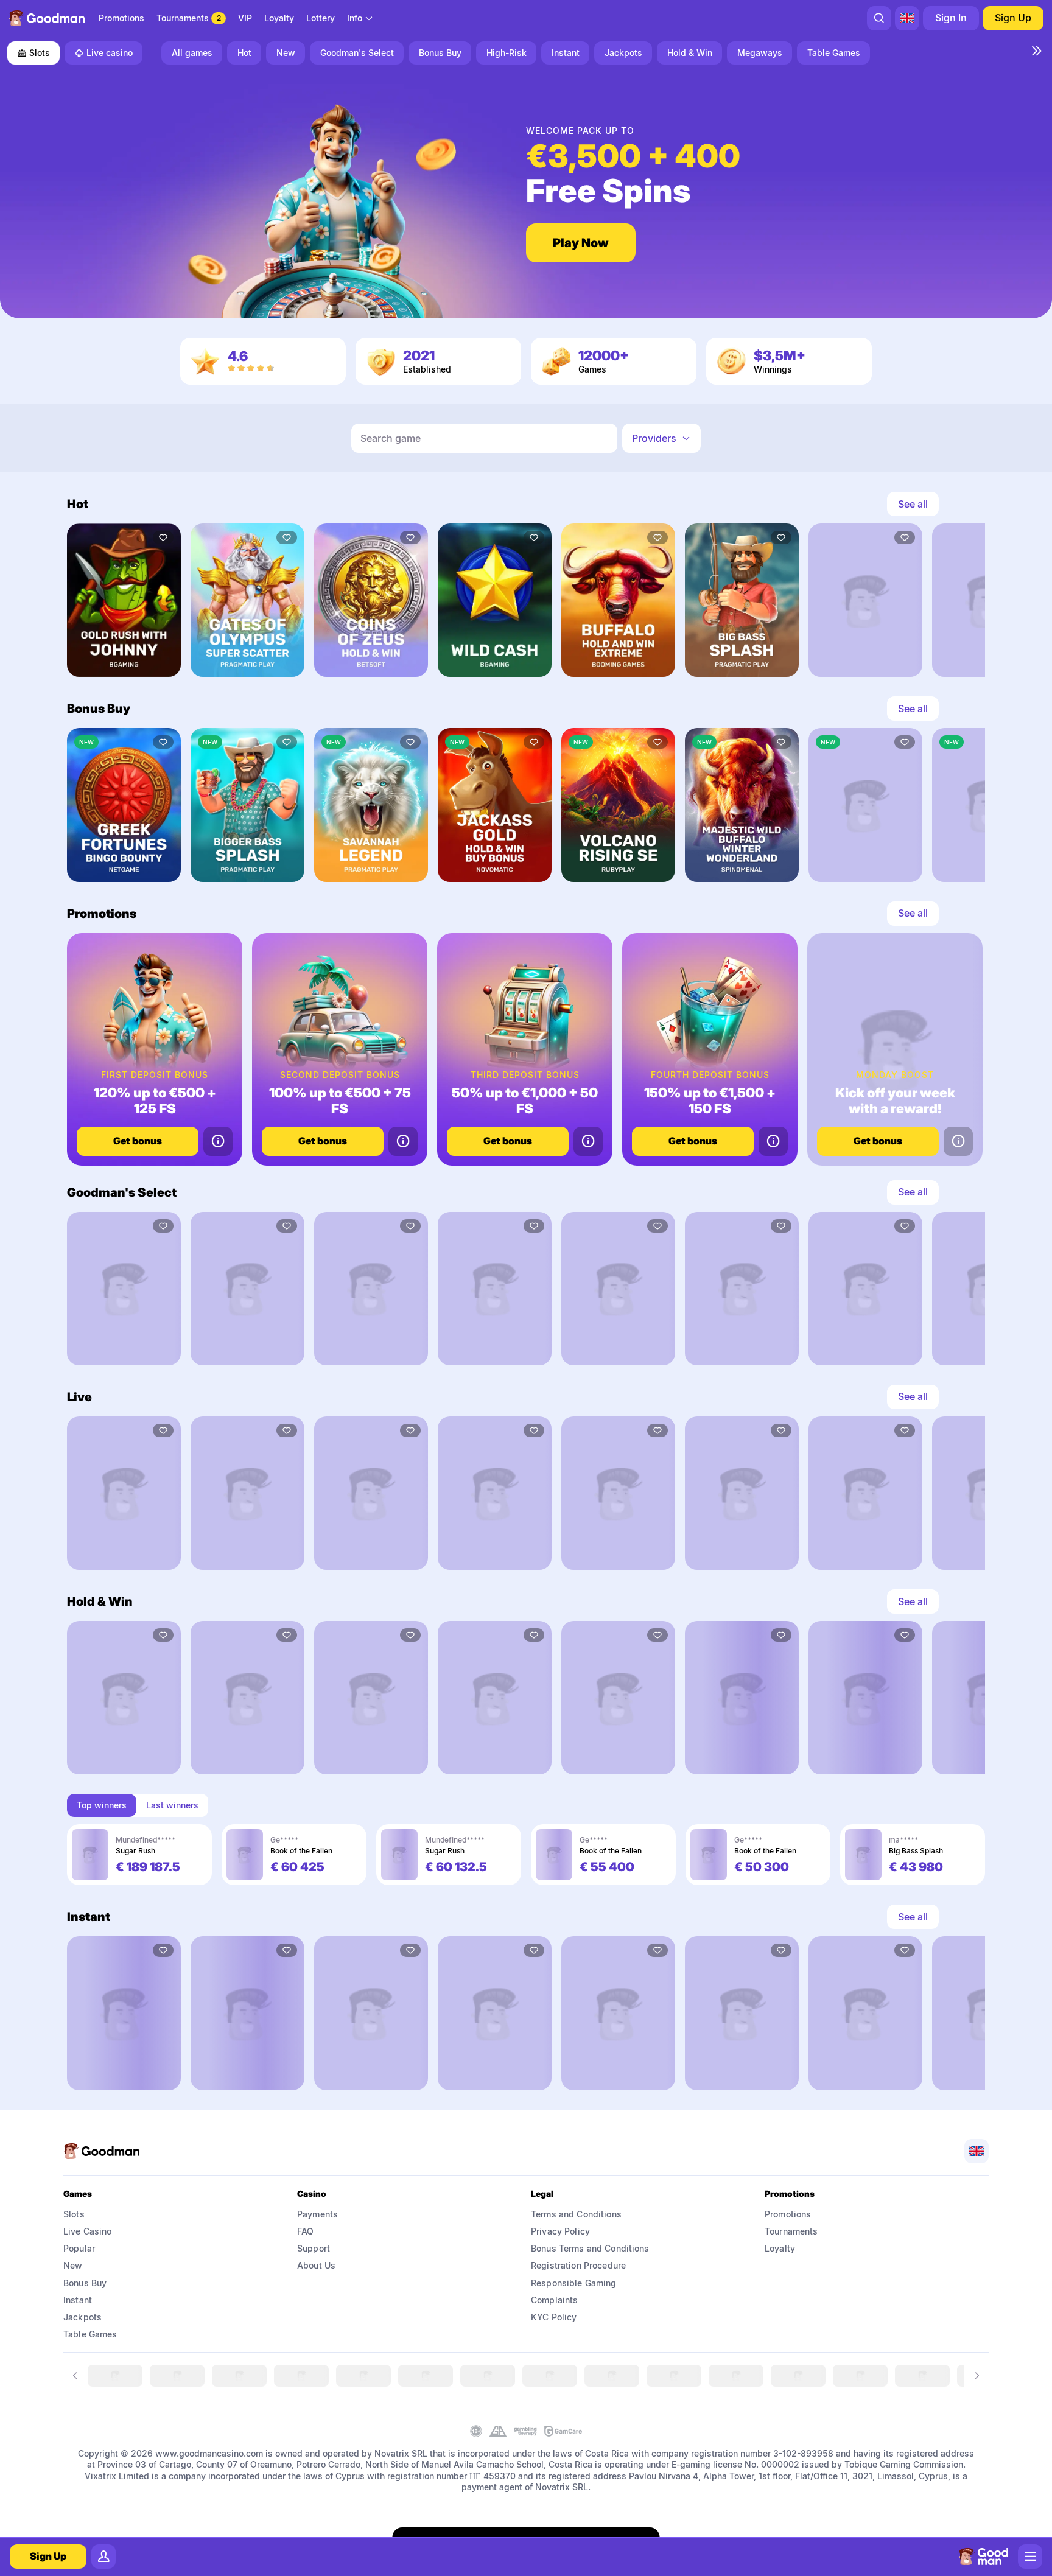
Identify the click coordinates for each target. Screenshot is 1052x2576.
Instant (78, 2300)
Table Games (90, 2334)
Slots (40, 53)
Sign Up (1013, 18)
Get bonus (138, 1141)
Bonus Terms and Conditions (590, 2248)
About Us (316, 2265)
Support (314, 2248)
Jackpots (82, 2317)
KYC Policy (554, 2317)
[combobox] (360, 18)
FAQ (305, 2231)
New (73, 2265)
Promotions (788, 2214)
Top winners (102, 1805)
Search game (391, 438)
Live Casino (88, 2231)
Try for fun (124, 659)
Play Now (581, 243)
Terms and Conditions (576, 2214)
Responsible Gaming (574, 2283)
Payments (317, 2214)
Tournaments (791, 2231)
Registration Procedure (578, 2265)
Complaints (554, 2300)
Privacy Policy (560, 2231)
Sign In (951, 18)
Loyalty (780, 2248)
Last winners (172, 1805)
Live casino (110, 53)
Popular (79, 2248)
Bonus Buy (85, 2283)
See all (913, 504)
